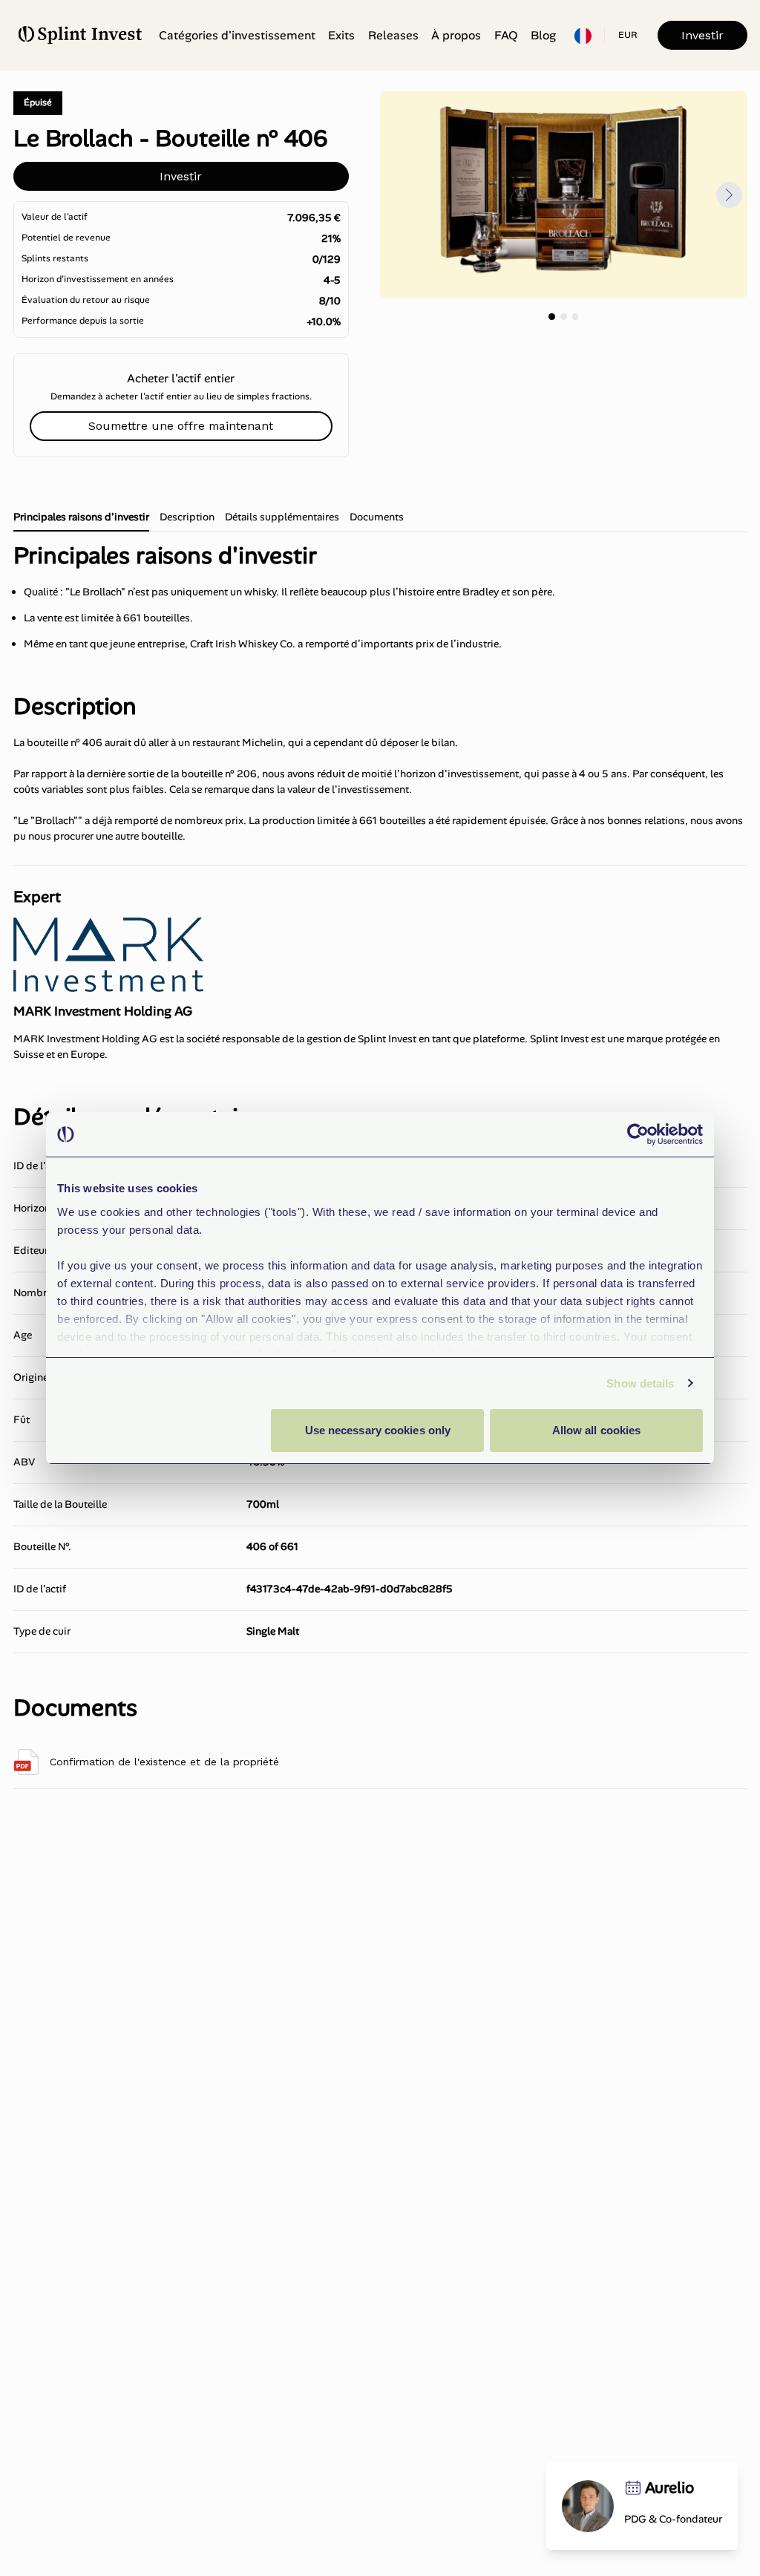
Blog (543, 35)
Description (187, 517)
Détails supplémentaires (282, 517)
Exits (341, 35)
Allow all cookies (597, 1430)
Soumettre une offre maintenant (181, 426)
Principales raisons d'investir (81, 517)
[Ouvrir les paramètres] (583, 36)
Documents (377, 517)
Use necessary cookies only (378, 1430)
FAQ (506, 35)
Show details (640, 1383)
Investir (702, 35)
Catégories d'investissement (237, 35)
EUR (628, 35)
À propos (456, 35)
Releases (393, 35)
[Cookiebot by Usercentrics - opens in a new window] (638, 1134)
